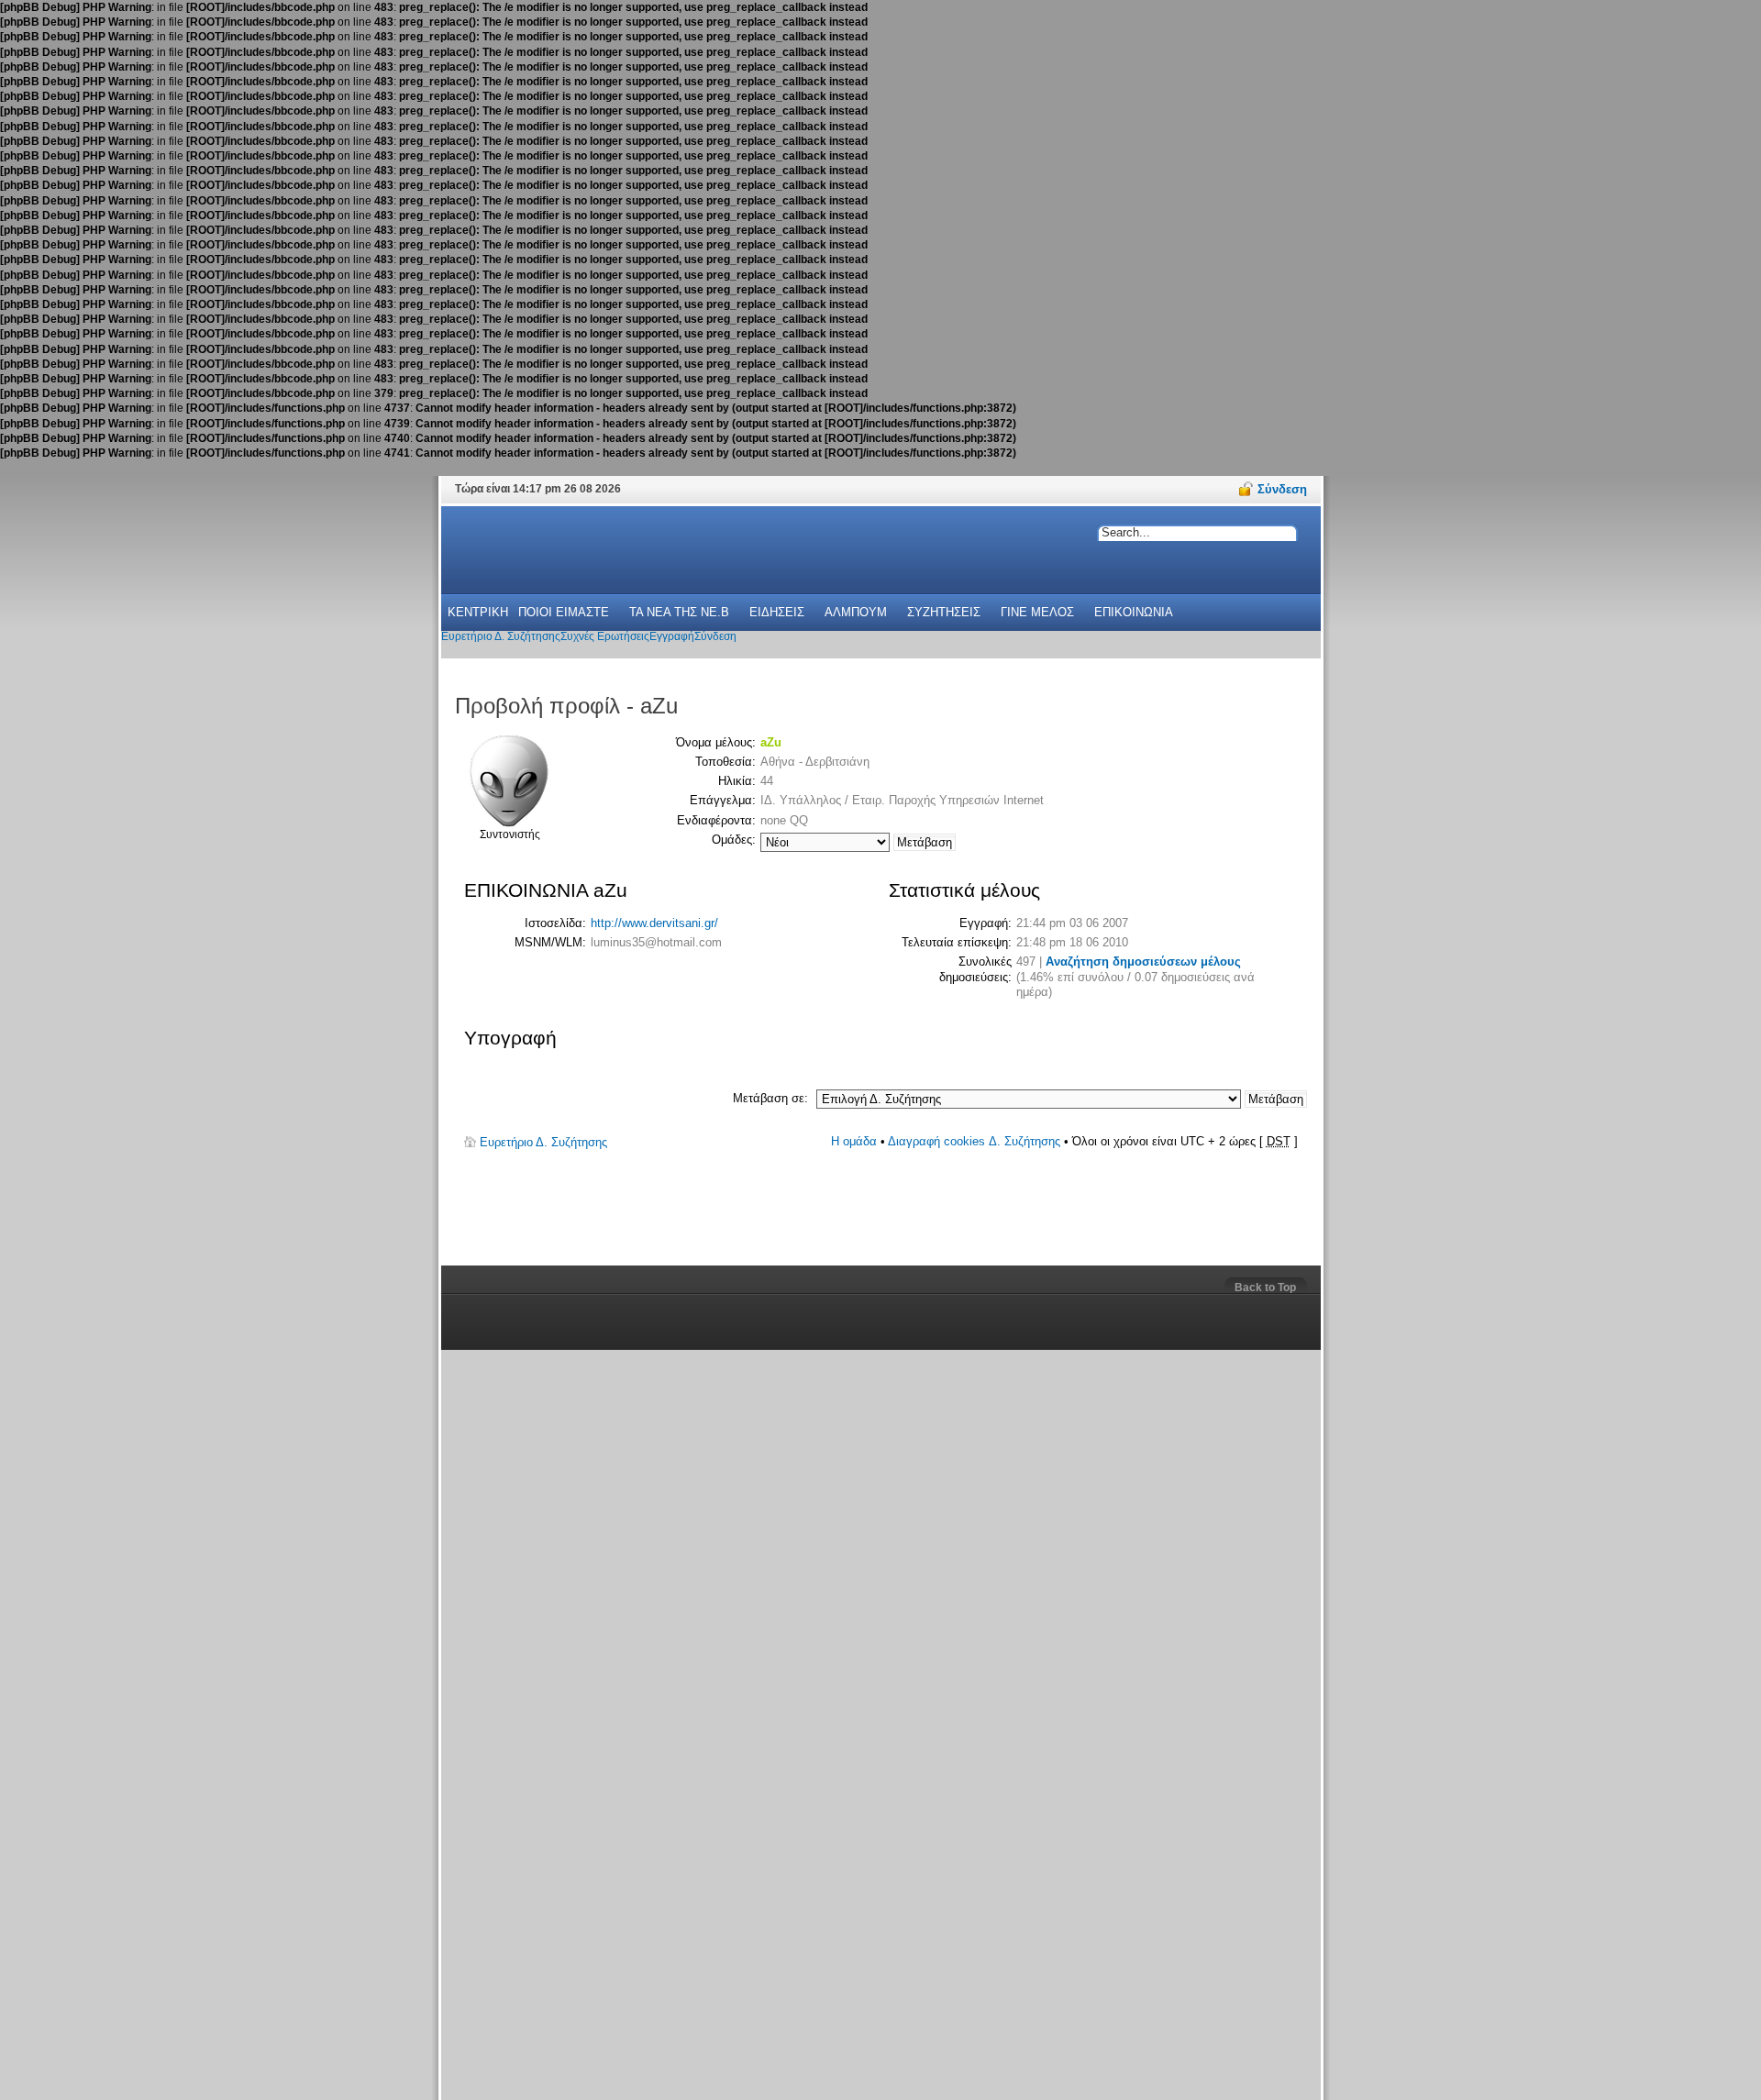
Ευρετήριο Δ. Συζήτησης (543, 1142)
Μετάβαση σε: (770, 1098)
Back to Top (1265, 1288)
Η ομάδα (854, 1141)
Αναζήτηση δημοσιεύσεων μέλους (1143, 962)
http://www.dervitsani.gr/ (654, 923)
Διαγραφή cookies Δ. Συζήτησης (974, 1141)
